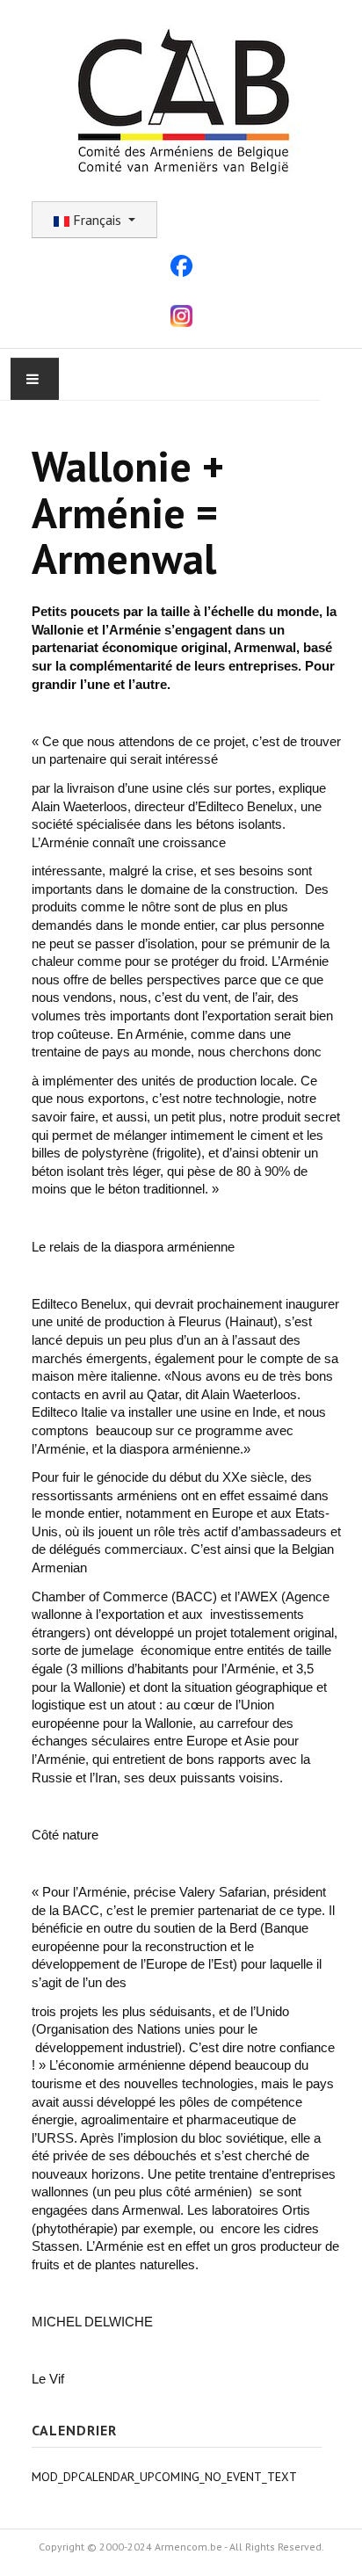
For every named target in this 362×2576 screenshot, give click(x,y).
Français (97, 220)
